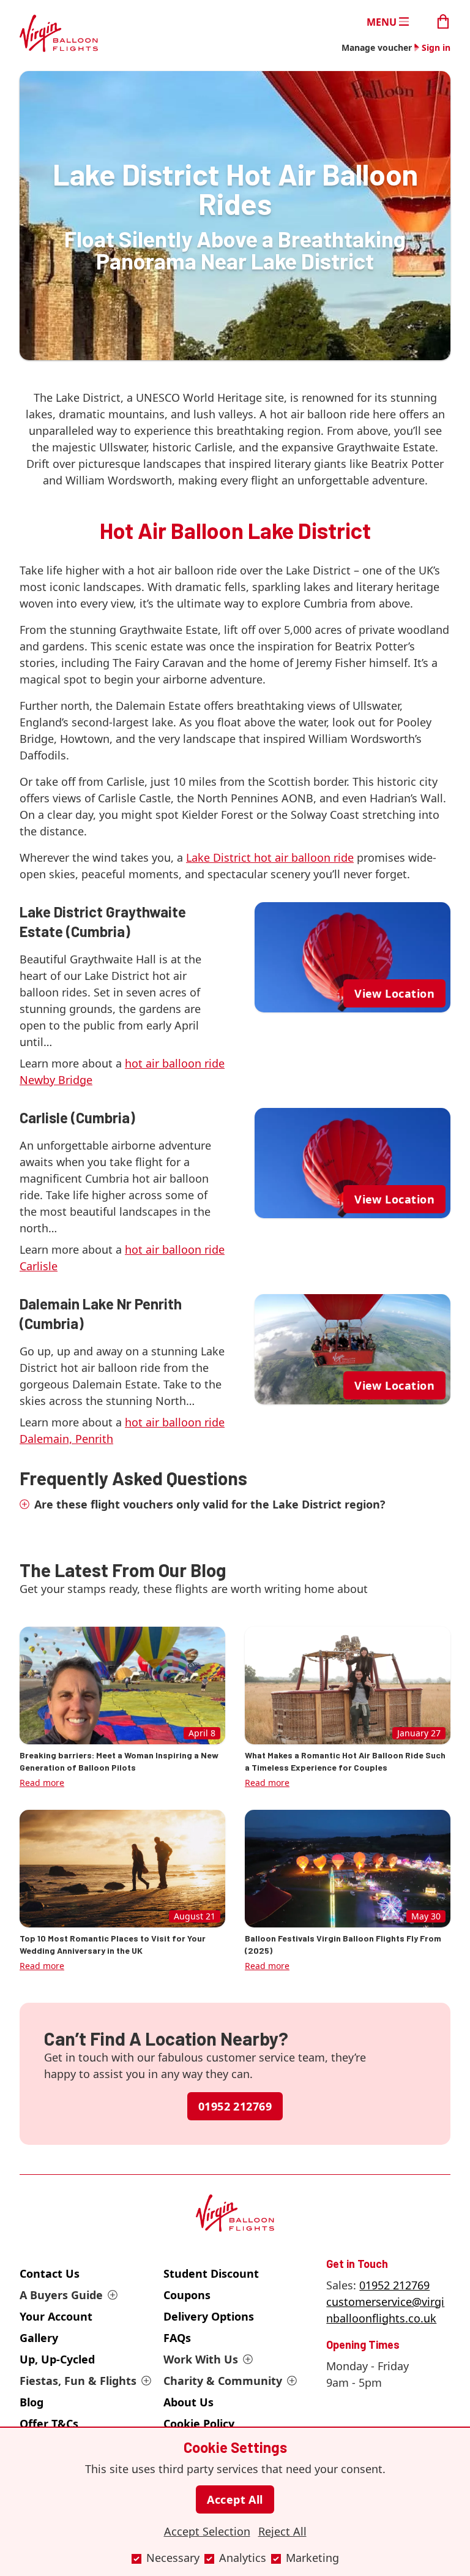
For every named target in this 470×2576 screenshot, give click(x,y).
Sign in (436, 47)
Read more (42, 1783)
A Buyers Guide (61, 2295)
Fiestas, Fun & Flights (78, 2381)
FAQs (177, 2338)
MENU (382, 21)
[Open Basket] (443, 21)
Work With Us (201, 2359)
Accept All (235, 2499)
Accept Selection (207, 2531)
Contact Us (50, 2273)
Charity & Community (223, 2381)
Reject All (282, 2531)
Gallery (39, 2338)
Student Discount (211, 2273)
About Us (188, 2402)
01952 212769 (235, 2106)
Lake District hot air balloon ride (270, 857)
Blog (32, 2402)
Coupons (187, 2295)
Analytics (243, 2558)
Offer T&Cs (49, 2423)
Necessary (173, 2558)
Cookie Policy (199, 2423)
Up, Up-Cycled (57, 2359)
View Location (394, 993)
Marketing (312, 2558)
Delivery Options (209, 2316)
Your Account (56, 2316)
